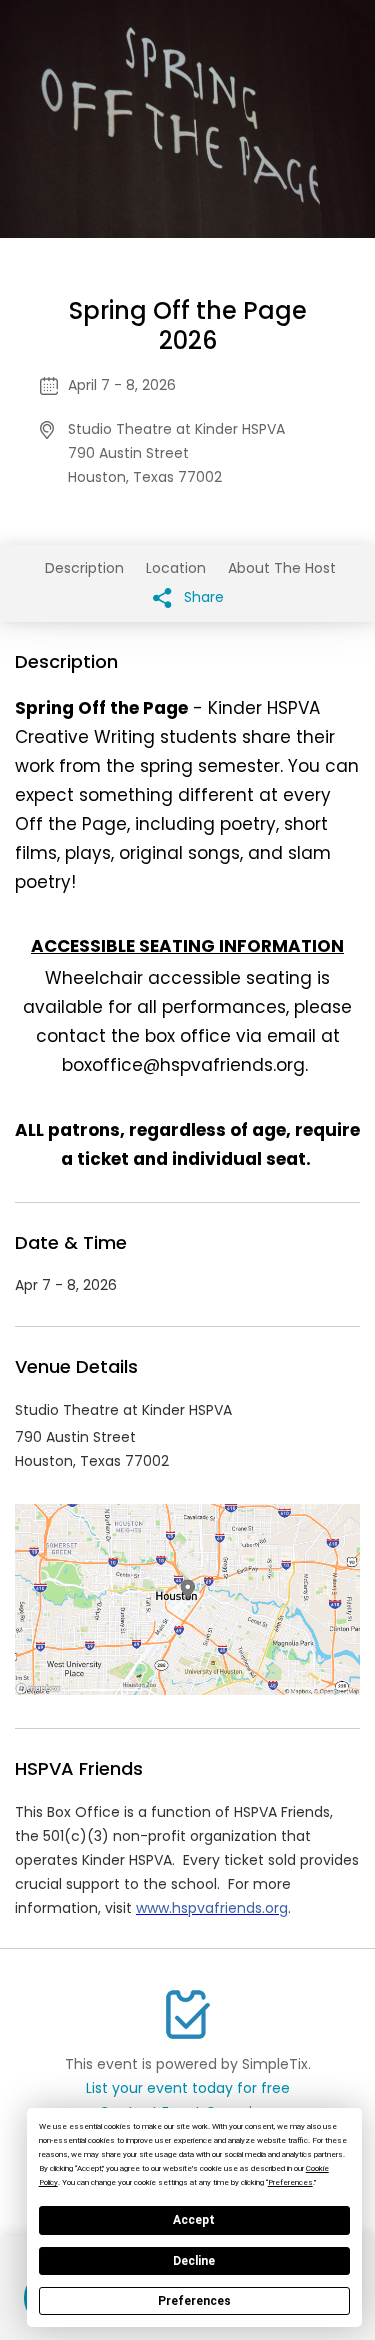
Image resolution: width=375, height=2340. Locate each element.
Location (176, 568)
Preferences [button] (290, 2182)
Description (84, 568)
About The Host (282, 568)
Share (202, 597)
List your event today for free (188, 2088)
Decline (194, 2261)
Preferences (194, 2301)
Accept (194, 2220)
